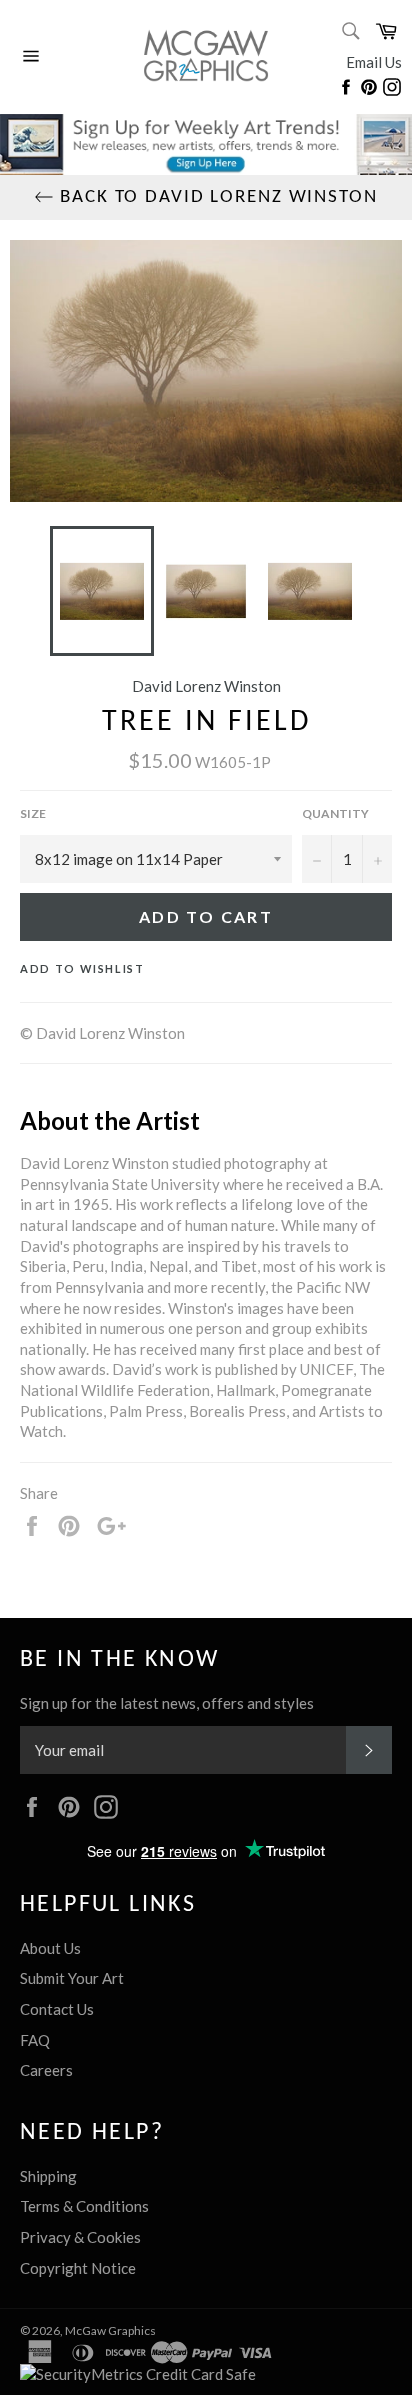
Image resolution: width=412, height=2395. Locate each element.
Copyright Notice (78, 2268)
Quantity (335, 813)
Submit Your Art (72, 1978)
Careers (46, 2070)
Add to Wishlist (82, 968)
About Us (50, 1948)
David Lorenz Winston (206, 686)
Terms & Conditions (84, 2206)
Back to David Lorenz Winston (215, 197)
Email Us (374, 62)
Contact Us (57, 2009)
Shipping (48, 2176)
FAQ (35, 2040)
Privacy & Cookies (80, 2237)
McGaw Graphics (110, 2330)
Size (33, 813)
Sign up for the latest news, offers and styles (167, 1703)
